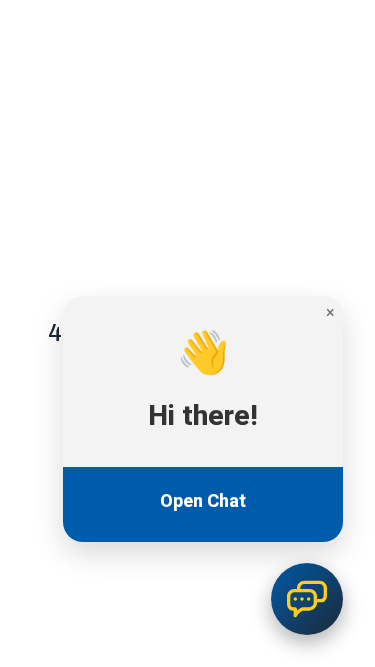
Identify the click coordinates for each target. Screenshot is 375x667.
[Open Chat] (307, 599)
